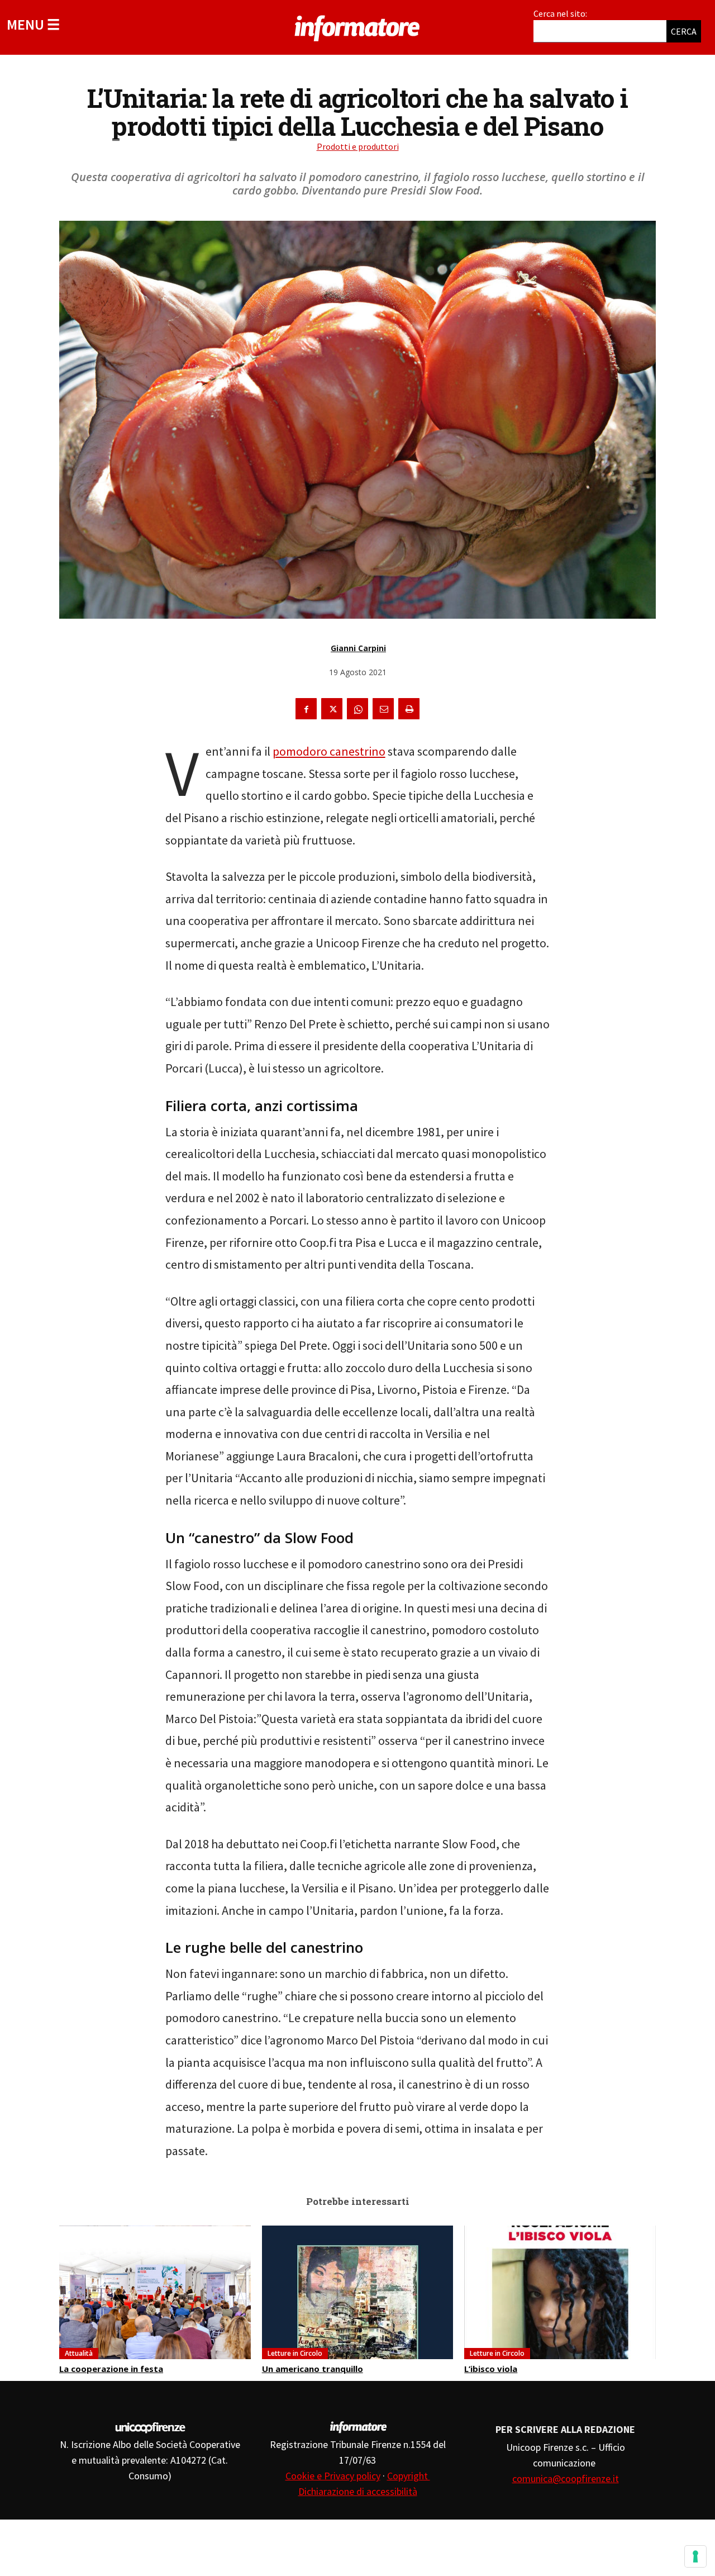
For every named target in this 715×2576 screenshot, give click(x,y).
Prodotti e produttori (358, 146)
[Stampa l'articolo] (409, 709)
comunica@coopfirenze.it (566, 2478)
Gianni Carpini (358, 648)
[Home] (357, 26)
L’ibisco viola (491, 2369)
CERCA (684, 31)
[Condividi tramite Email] (383, 709)
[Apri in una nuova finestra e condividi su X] (332, 709)
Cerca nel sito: (560, 13)
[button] (33, 24)
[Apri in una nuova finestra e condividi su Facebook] (306, 709)
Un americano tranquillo (313, 2369)
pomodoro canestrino (329, 751)
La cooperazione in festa (111, 2369)
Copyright (409, 2476)
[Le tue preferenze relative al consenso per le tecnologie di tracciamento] (695, 2556)
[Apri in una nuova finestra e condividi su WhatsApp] (357, 709)
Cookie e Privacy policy (333, 2476)
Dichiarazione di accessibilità (358, 2491)
